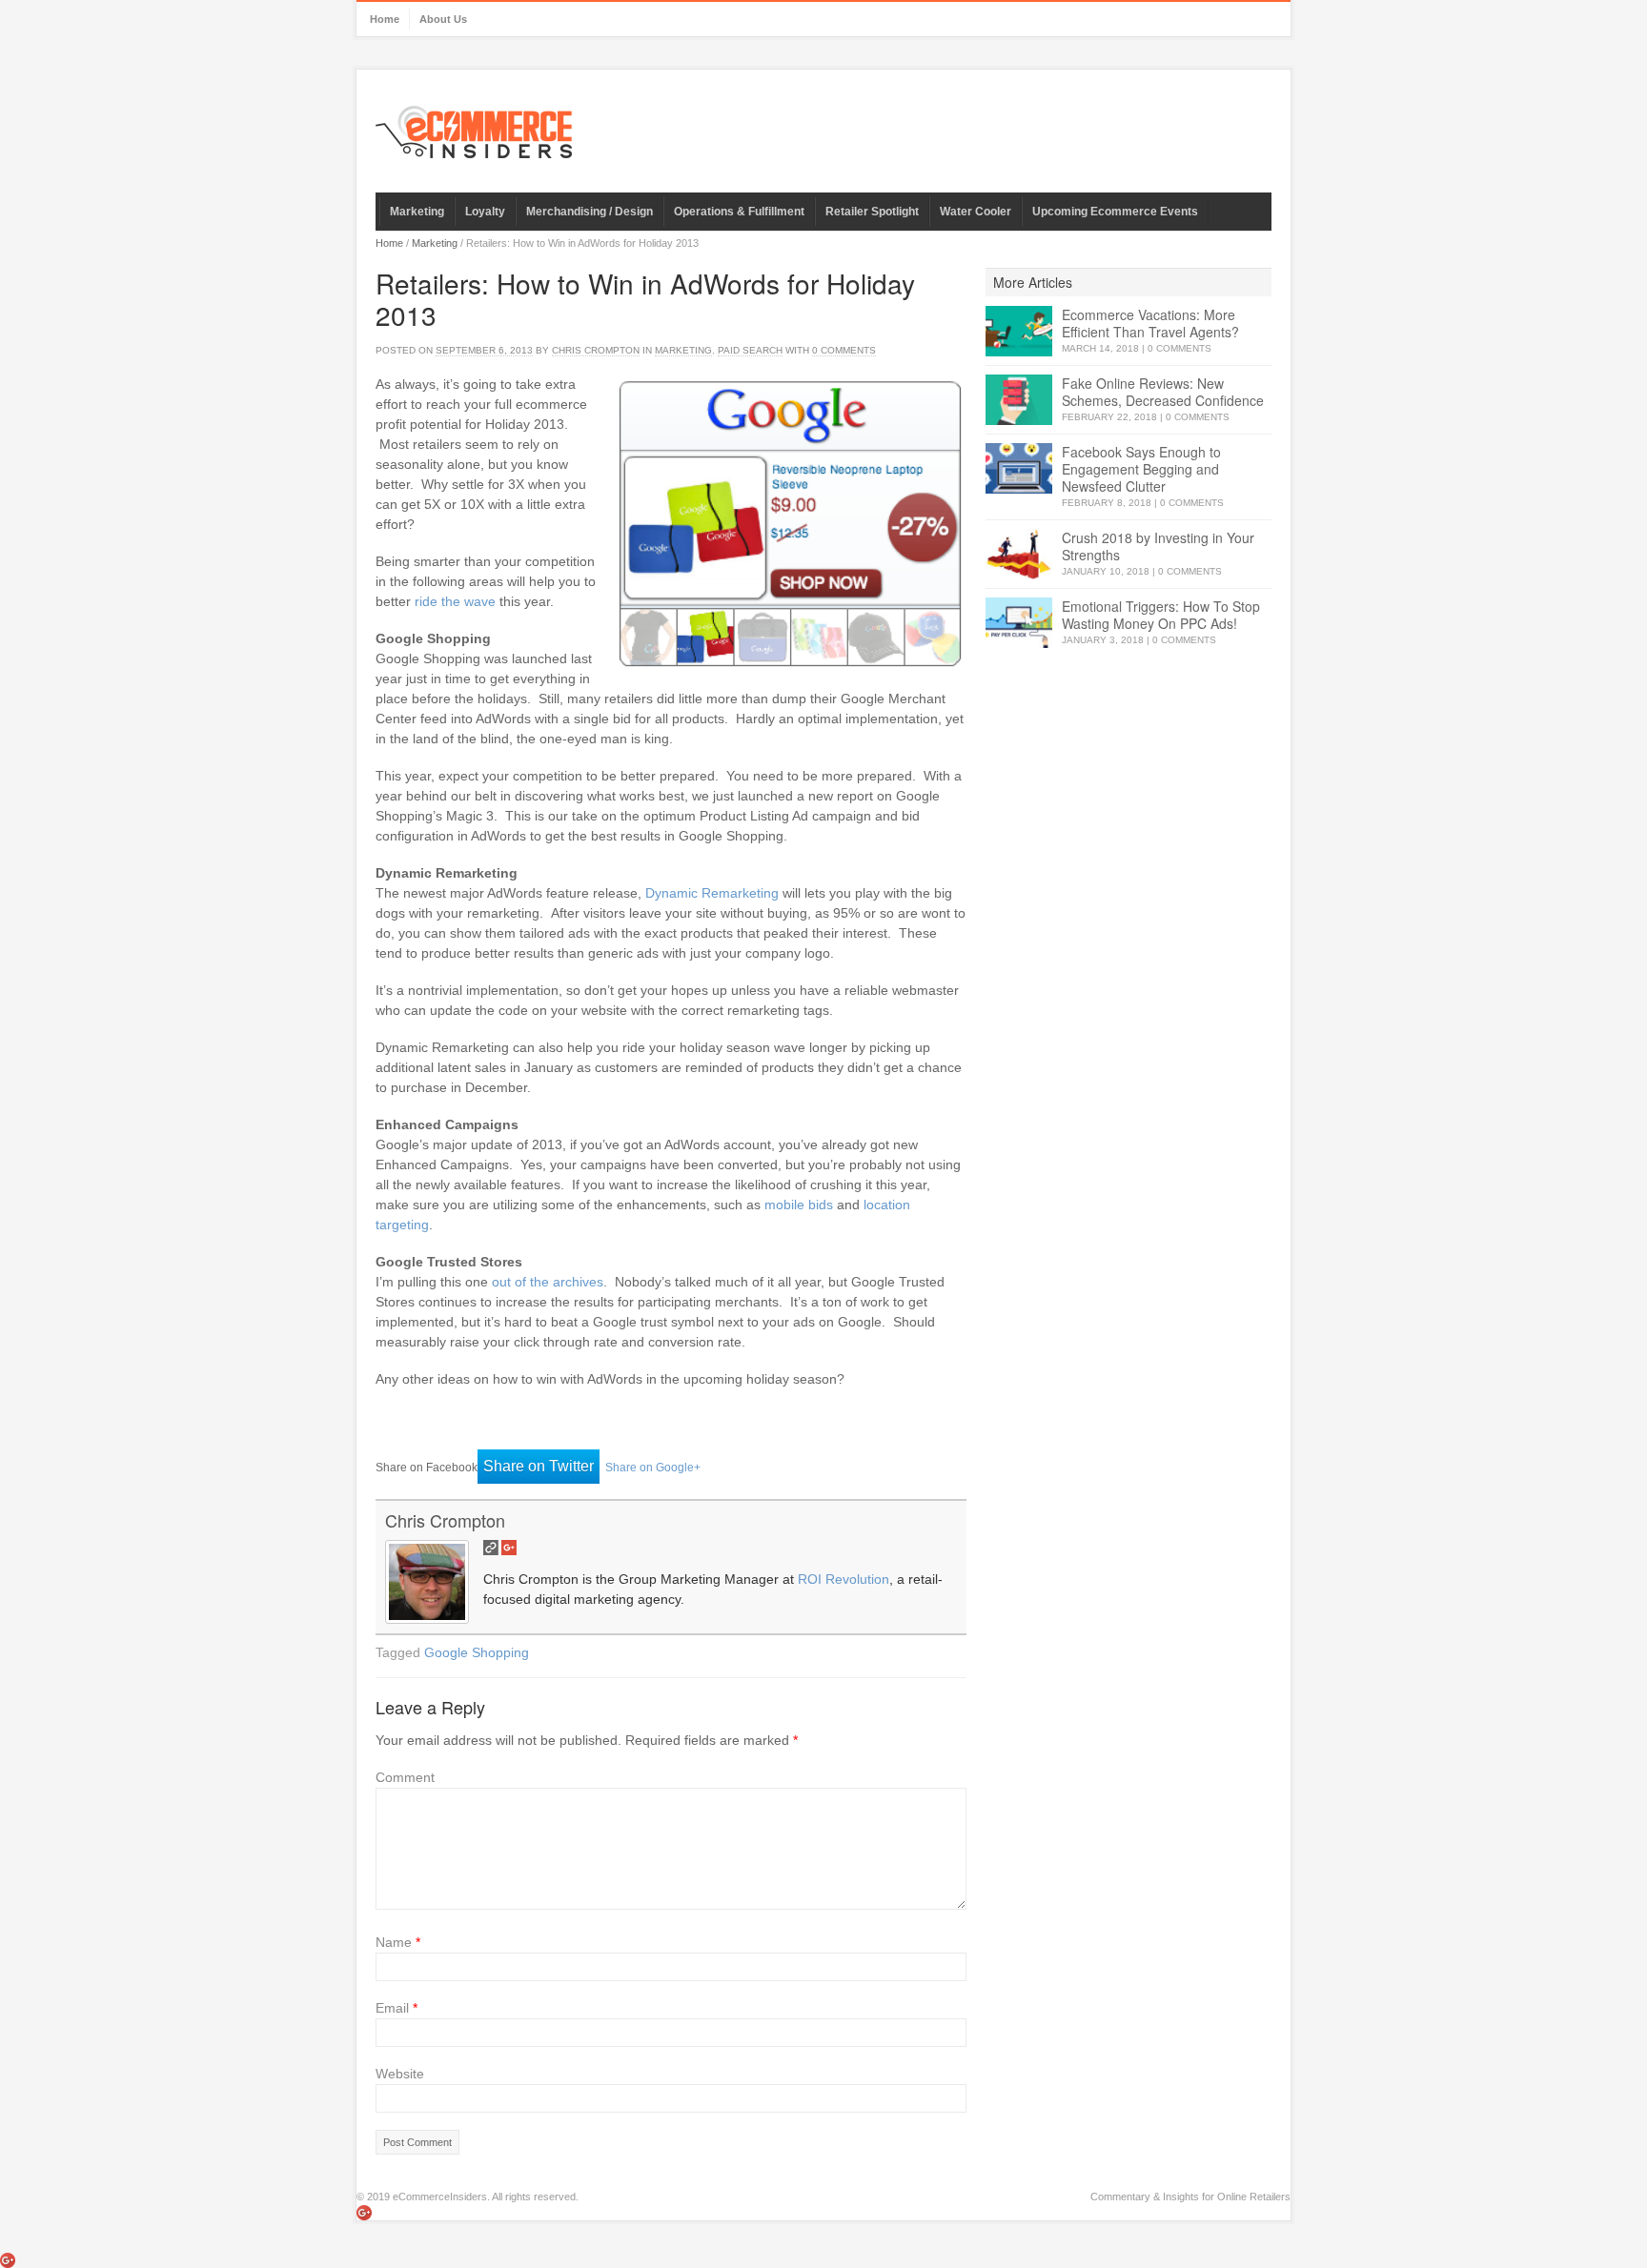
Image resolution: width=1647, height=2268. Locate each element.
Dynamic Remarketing (712, 893)
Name (398, 1942)
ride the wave (455, 601)
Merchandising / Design (590, 212)
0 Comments (1179, 348)
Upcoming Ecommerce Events (1115, 212)
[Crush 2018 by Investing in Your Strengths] (1019, 554)
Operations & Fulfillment (739, 212)
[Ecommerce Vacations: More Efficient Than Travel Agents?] (1019, 331)
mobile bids (799, 1205)
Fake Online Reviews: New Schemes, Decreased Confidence (1163, 392)
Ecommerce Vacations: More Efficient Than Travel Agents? (1150, 323)
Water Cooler (976, 212)
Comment (405, 1777)
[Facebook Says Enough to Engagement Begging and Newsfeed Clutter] (1019, 468)
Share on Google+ (653, 1468)
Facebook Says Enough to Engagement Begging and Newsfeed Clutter (1141, 469)
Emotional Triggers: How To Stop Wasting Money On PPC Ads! (1161, 615)
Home (385, 19)
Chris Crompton (596, 350)
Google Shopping (477, 1652)
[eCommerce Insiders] (474, 132)
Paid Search (750, 350)
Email (396, 2008)
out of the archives (548, 1282)
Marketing (417, 212)
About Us (443, 19)
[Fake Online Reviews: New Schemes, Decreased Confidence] (1019, 400)
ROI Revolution (844, 1579)
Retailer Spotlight (872, 212)
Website (400, 2074)
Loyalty (485, 212)
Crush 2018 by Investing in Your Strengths (1158, 546)
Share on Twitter (539, 1466)
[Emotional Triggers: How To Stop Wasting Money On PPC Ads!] (1019, 623)
